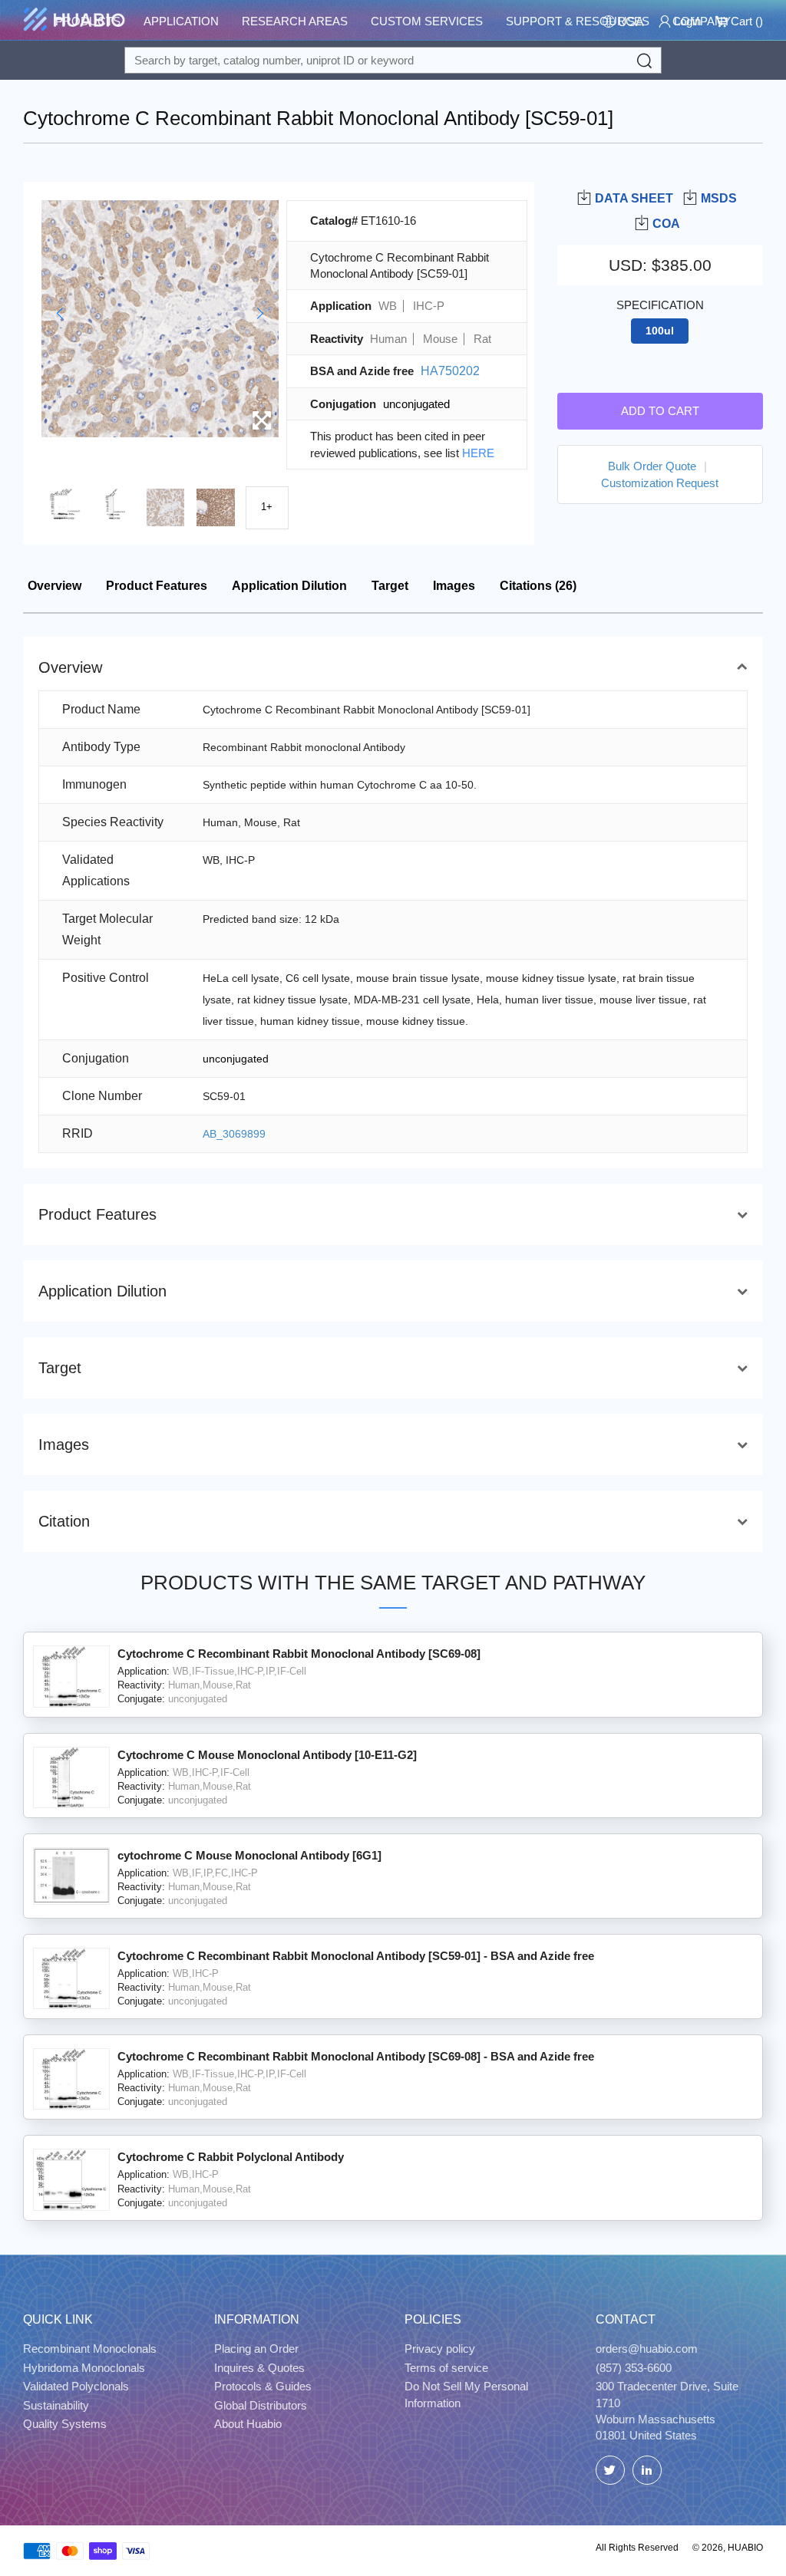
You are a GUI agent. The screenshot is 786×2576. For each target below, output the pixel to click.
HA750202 (450, 371)
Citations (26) (538, 586)
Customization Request (660, 483)
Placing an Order (256, 2349)
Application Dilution (289, 586)
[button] (59, 314)
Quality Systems (65, 2424)
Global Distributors (261, 2405)
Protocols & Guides (263, 2386)
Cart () (745, 21)
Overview (54, 586)
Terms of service (446, 2368)
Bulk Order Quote (652, 466)
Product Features (157, 586)
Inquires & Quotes (259, 2368)
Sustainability (56, 2405)
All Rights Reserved (637, 2548)
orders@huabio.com (647, 2349)
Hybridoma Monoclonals (84, 2368)
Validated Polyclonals (76, 2386)
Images (454, 586)
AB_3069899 (234, 1134)
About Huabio (248, 2424)
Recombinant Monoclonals (90, 2349)
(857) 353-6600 (634, 2368)
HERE (478, 453)
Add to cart (660, 411)
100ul (660, 331)
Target (390, 586)
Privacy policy (440, 2349)
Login (686, 21)
